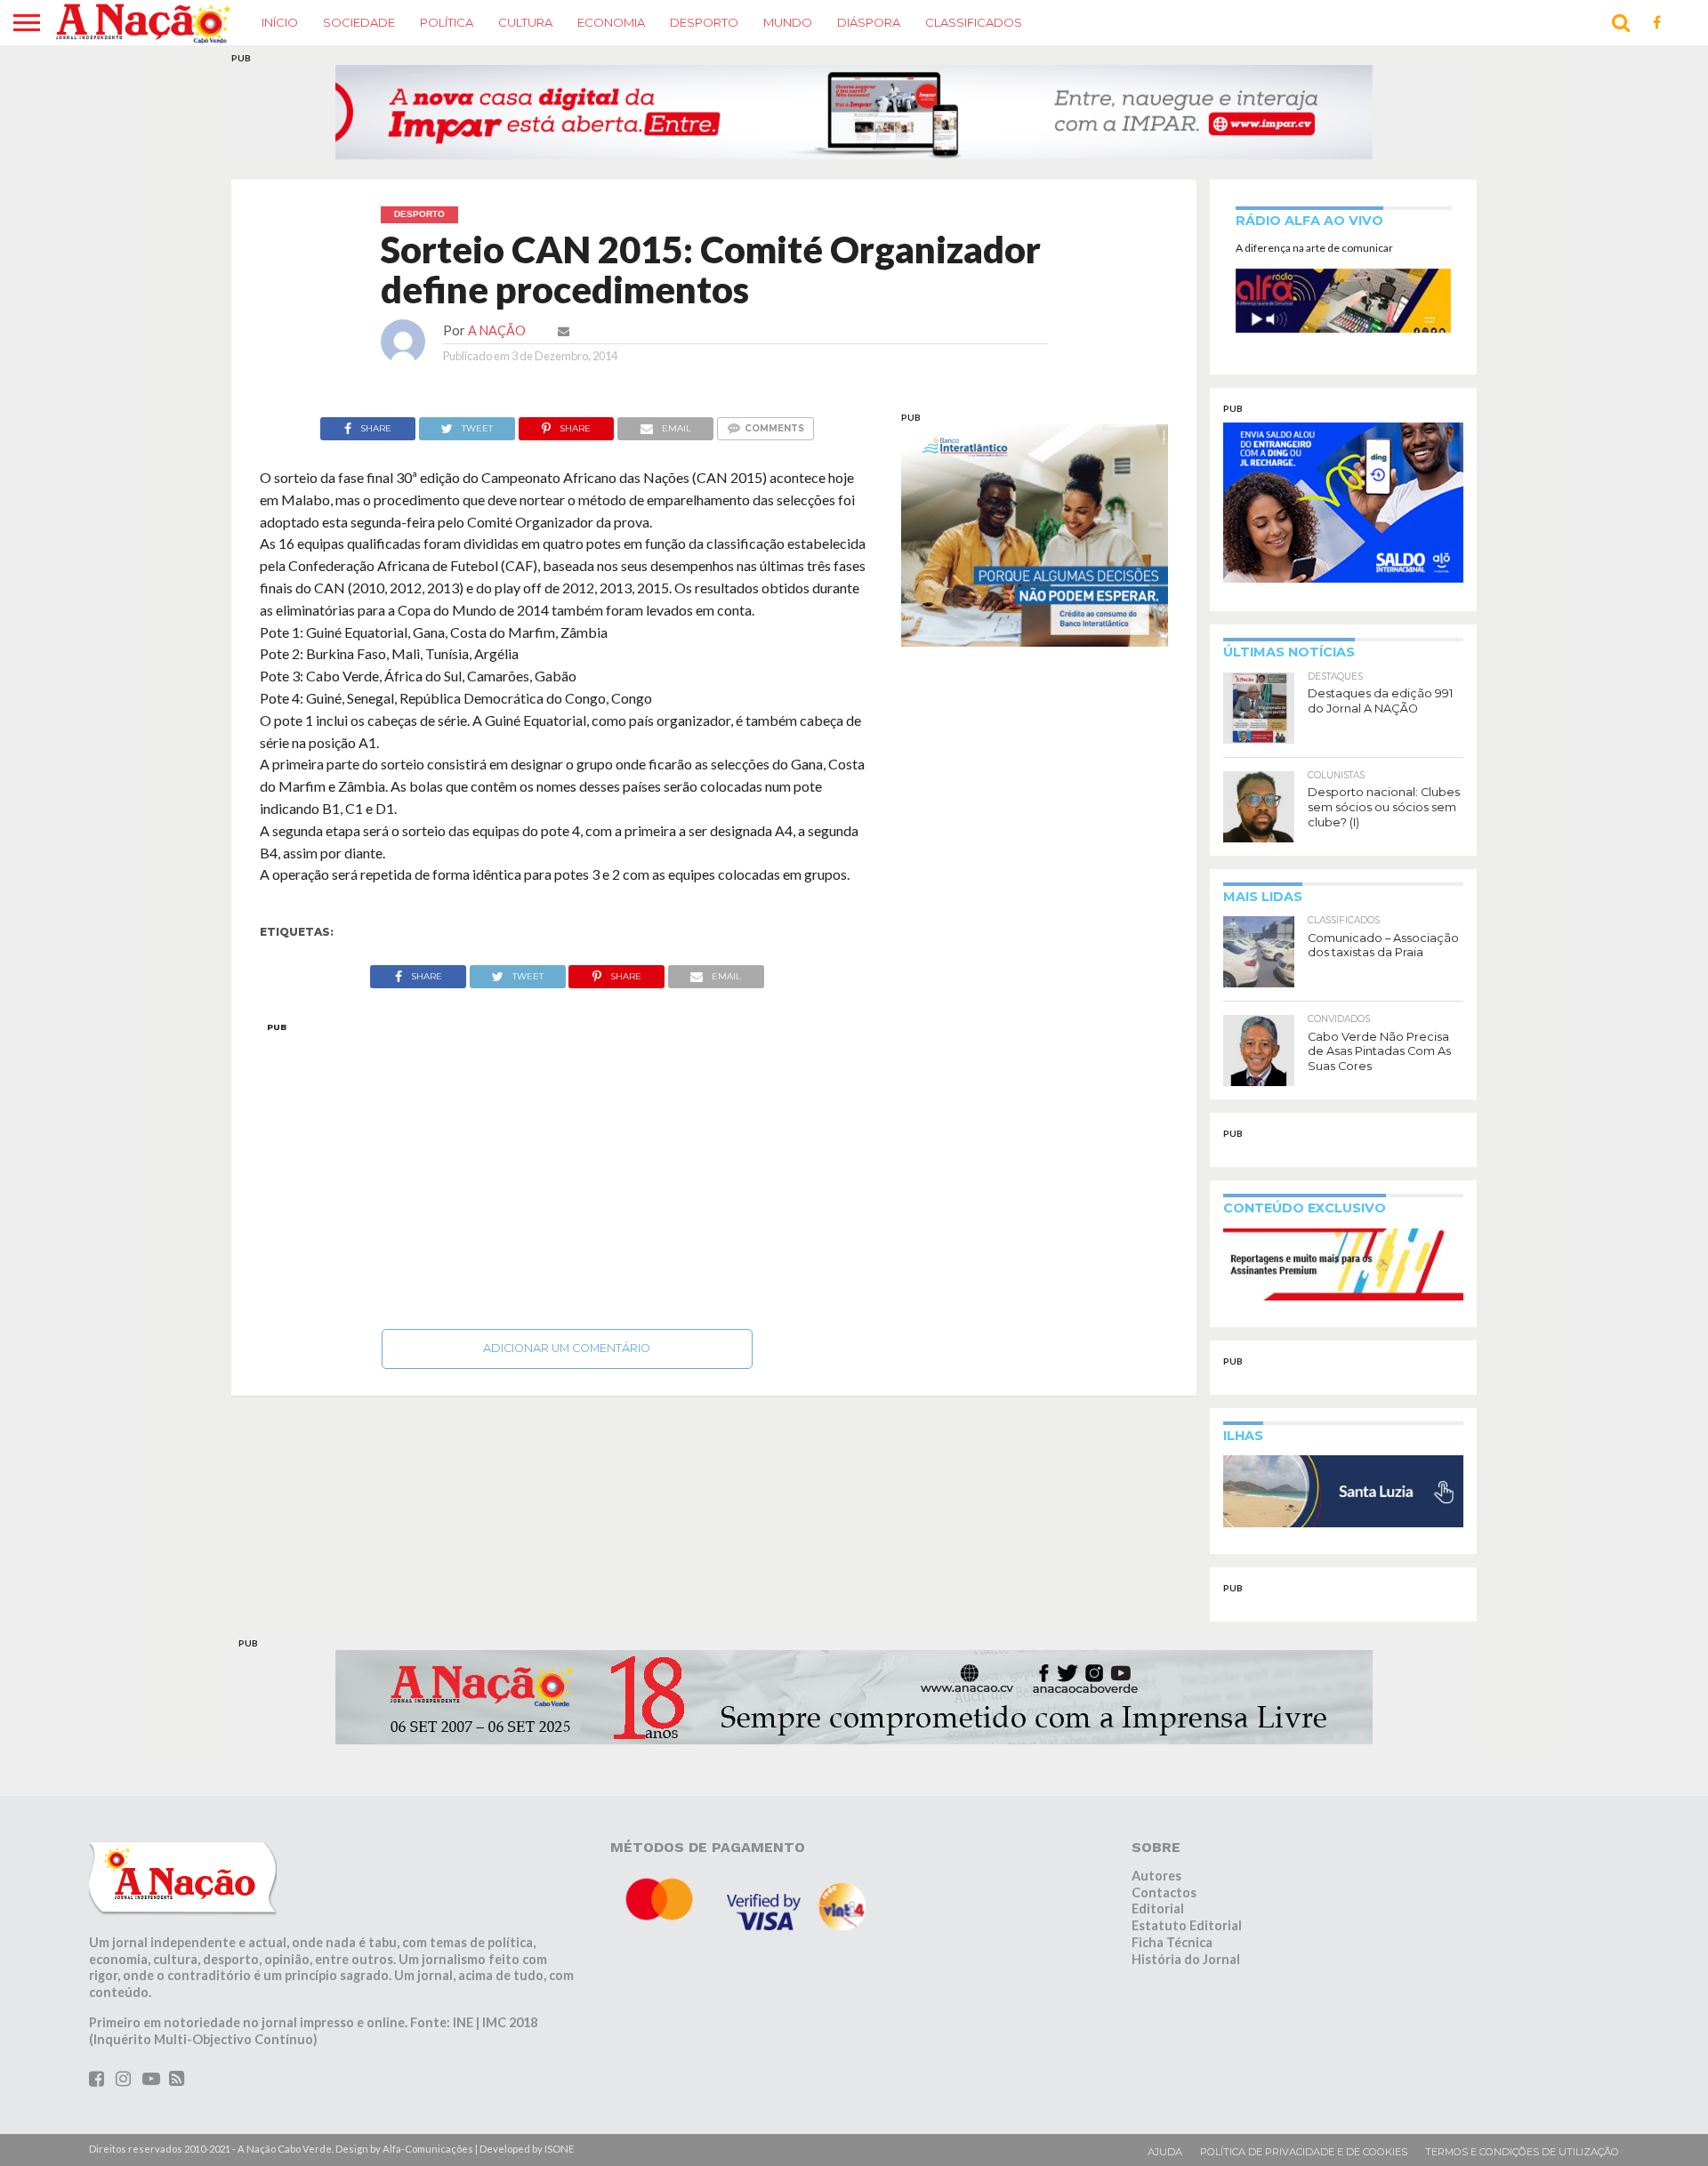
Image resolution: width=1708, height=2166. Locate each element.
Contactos (1164, 1892)
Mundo (788, 22)
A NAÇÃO (497, 330)
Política (447, 22)
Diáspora (869, 22)
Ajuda (1165, 2152)
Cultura (525, 22)
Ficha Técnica (1172, 1942)
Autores (1156, 1876)
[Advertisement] (567, 1171)
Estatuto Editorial (1187, 1925)
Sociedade (359, 22)
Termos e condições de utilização (1522, 2152)
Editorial (1158, 1908)
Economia (611, 22)
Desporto (704, 22)
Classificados (974, 22)
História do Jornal (1186, 1959)
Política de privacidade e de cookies (1304, 2152)
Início (280, 22)
